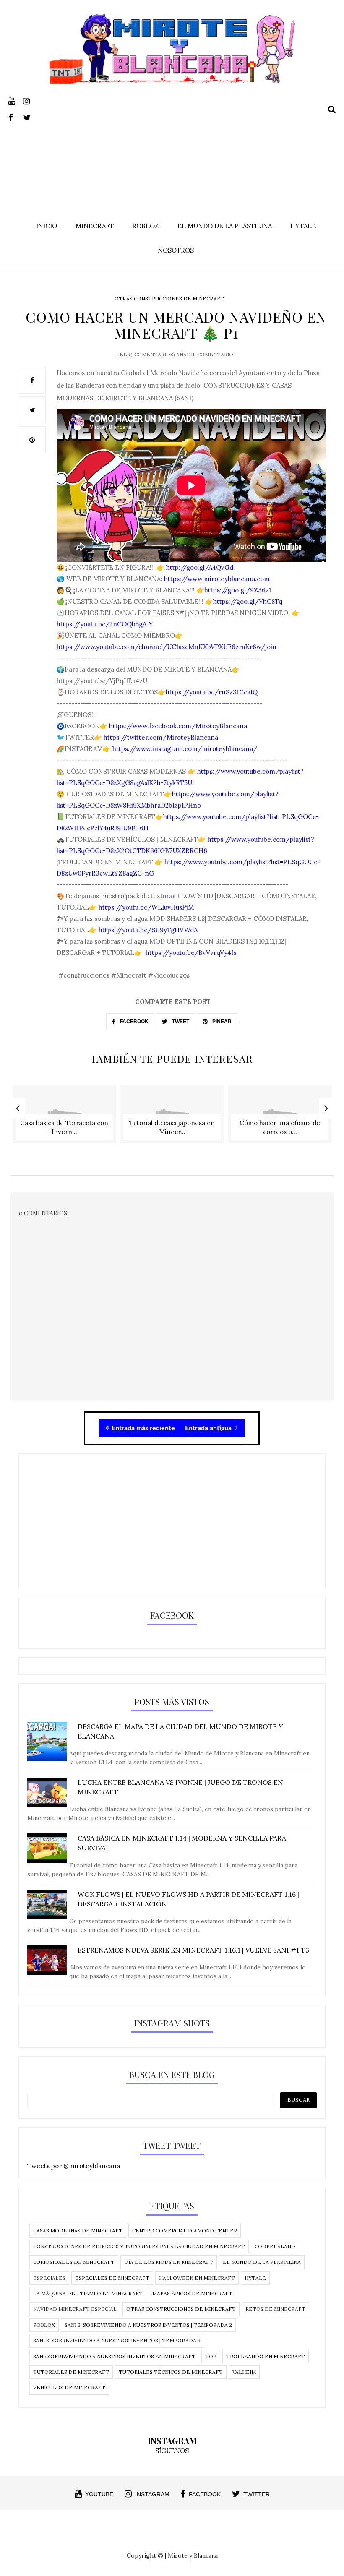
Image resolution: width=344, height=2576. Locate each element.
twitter (257, 2494)
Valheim (244, 2372)
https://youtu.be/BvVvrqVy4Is (190, 953)
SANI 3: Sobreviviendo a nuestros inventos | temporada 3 (117, 2340)
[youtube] (15, 100)
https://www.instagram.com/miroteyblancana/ (185, 749)
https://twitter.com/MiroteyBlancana (161, 737)
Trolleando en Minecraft (266, 2356)
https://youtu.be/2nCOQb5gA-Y (105, 624)
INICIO (47, 226)
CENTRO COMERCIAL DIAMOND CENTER (185, 2231)
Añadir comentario (205, 354)
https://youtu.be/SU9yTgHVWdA (148, 930)
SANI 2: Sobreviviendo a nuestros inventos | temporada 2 (148, 2325)
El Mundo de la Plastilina (262, 2262)
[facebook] (15, 116)
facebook (205, 2494)
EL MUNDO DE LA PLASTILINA (225, 226)
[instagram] (30, 100)
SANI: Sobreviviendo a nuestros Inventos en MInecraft (114, 2356)
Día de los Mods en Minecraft (169, 2262)
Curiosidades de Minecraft (74, 2262)
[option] (64, 1118)
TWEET (180, 1022)
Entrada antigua (209, 1428)
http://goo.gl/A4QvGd (199, 567)
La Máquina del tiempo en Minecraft (88, 2293)
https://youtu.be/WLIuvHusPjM (145, 907)
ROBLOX (146, 226)
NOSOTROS (176, 250)
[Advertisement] (172, 143)
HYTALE (303, 226)
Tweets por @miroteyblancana (74, 2166)
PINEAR (221, 1022)
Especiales (49, 2278)
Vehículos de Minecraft (69, 2387)
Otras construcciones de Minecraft (169, 299)
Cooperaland (275, 2246)
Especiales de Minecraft (112, 2278)
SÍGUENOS (172, 2451)
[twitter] (30, 116)
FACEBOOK (134, 1022)
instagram (152, 2494)
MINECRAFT (95, 226)
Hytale (255, 2278)
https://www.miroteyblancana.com (217, 579)
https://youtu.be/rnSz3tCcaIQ (212, 692)
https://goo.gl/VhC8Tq (248, 601)
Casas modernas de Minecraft (78, 2231)
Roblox (44, 2325)
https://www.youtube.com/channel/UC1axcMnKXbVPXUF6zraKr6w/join (167, 647)
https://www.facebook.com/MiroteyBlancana (178, 726)
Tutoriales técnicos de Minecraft (171, 2372)
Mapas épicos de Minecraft (192, 2293)
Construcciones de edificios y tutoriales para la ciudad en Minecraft (139, 2246)
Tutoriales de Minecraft (71, 2372)
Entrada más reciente (143, 1428)
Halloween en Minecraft (197, 2278)
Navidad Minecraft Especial (75, 2309)
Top (211, 2356)
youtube (99, 2494)
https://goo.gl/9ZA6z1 (238, 590)
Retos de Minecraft (275, 2309)
